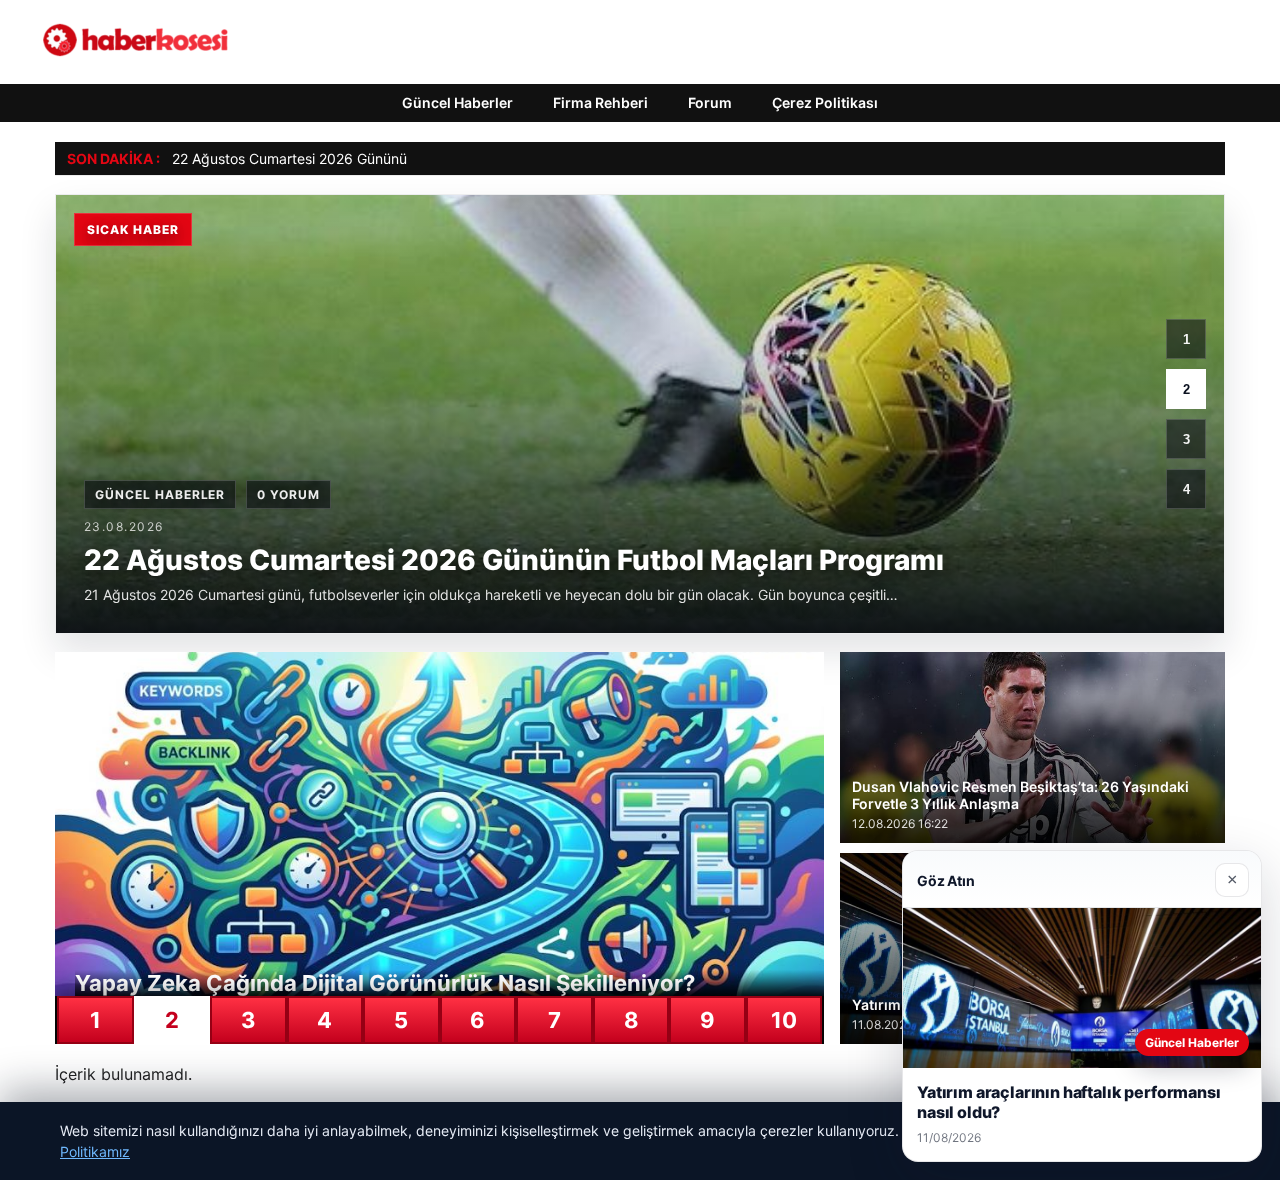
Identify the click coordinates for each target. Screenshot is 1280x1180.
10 (784, 1020)
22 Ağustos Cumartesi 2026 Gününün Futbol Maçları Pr (350, 158)
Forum (710, 102)
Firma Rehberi (600, 102)
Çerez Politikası (825, 102)
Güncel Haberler (457, 102)
